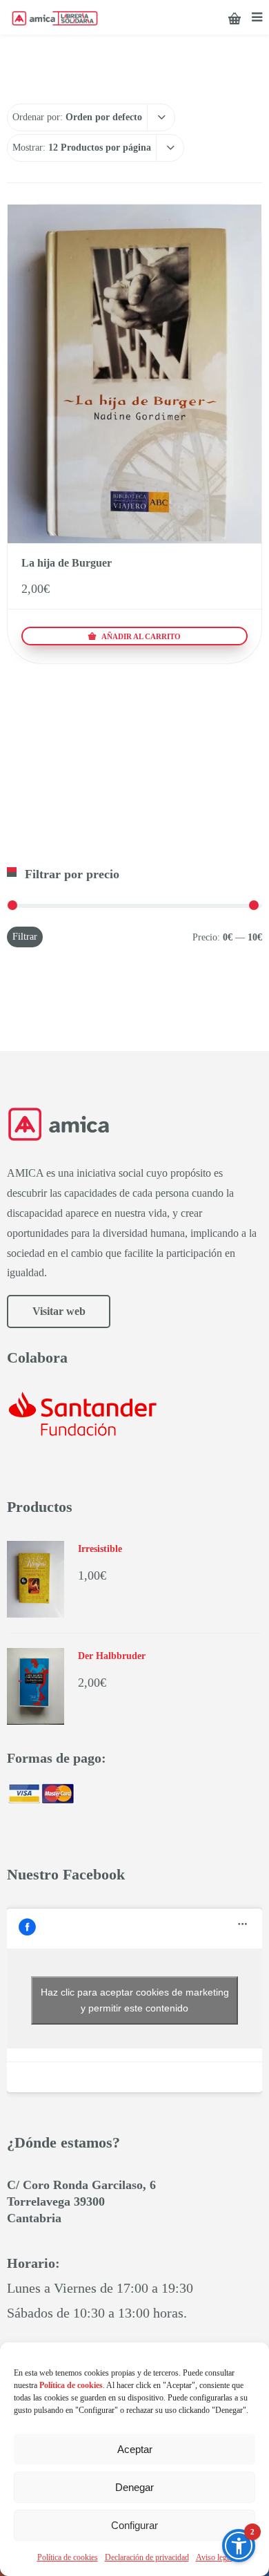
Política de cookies (68, 2557)
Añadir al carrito (140, 636)
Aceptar (135, 2449)
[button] (239, 2546)
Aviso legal (214, 2557)
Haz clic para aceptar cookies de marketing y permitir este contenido (135, 2000)
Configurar (134, 2525)
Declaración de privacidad (147, 2557)
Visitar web (59, 1311)
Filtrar (25, 937)
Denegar (134, 2487)
